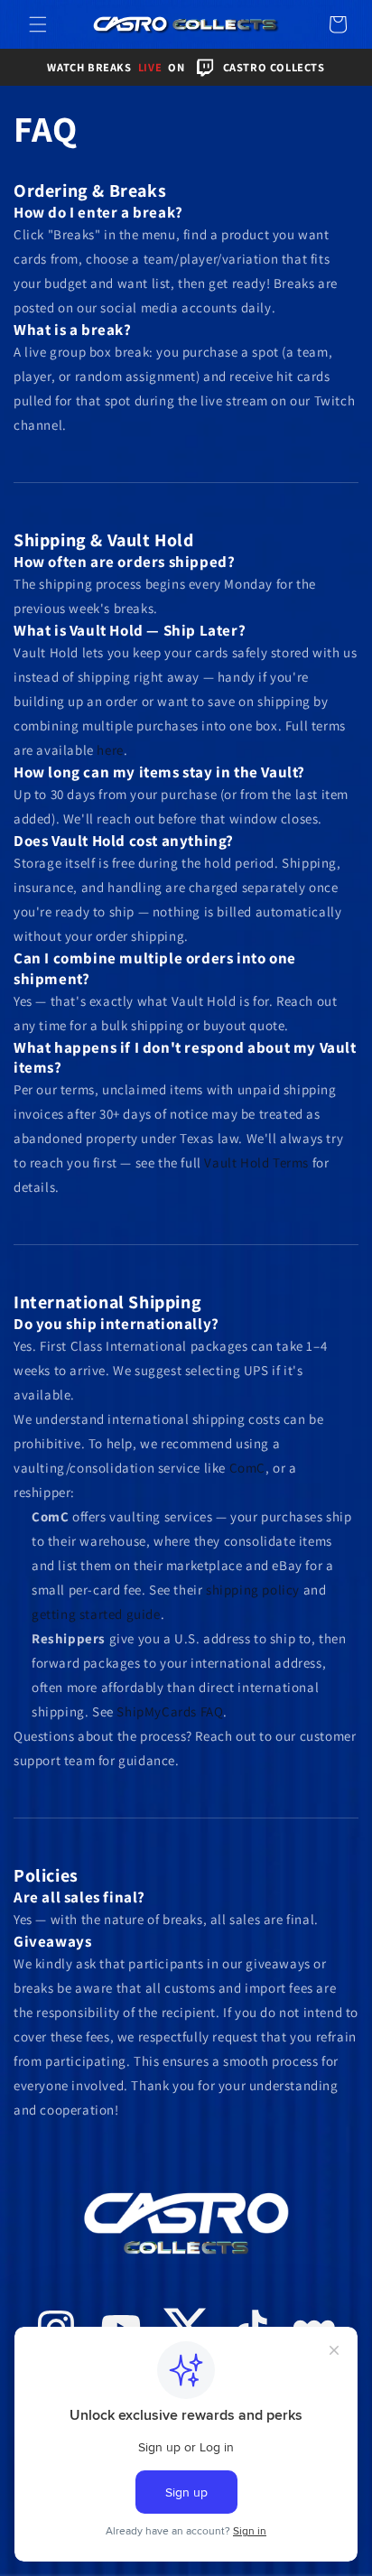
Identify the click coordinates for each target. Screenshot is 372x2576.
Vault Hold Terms (256, 1162)
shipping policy (253, 1590)
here (110, 750)
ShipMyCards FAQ (170, 1711)
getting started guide (96, 1614)
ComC (247, 1468)
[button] (38, 24)
